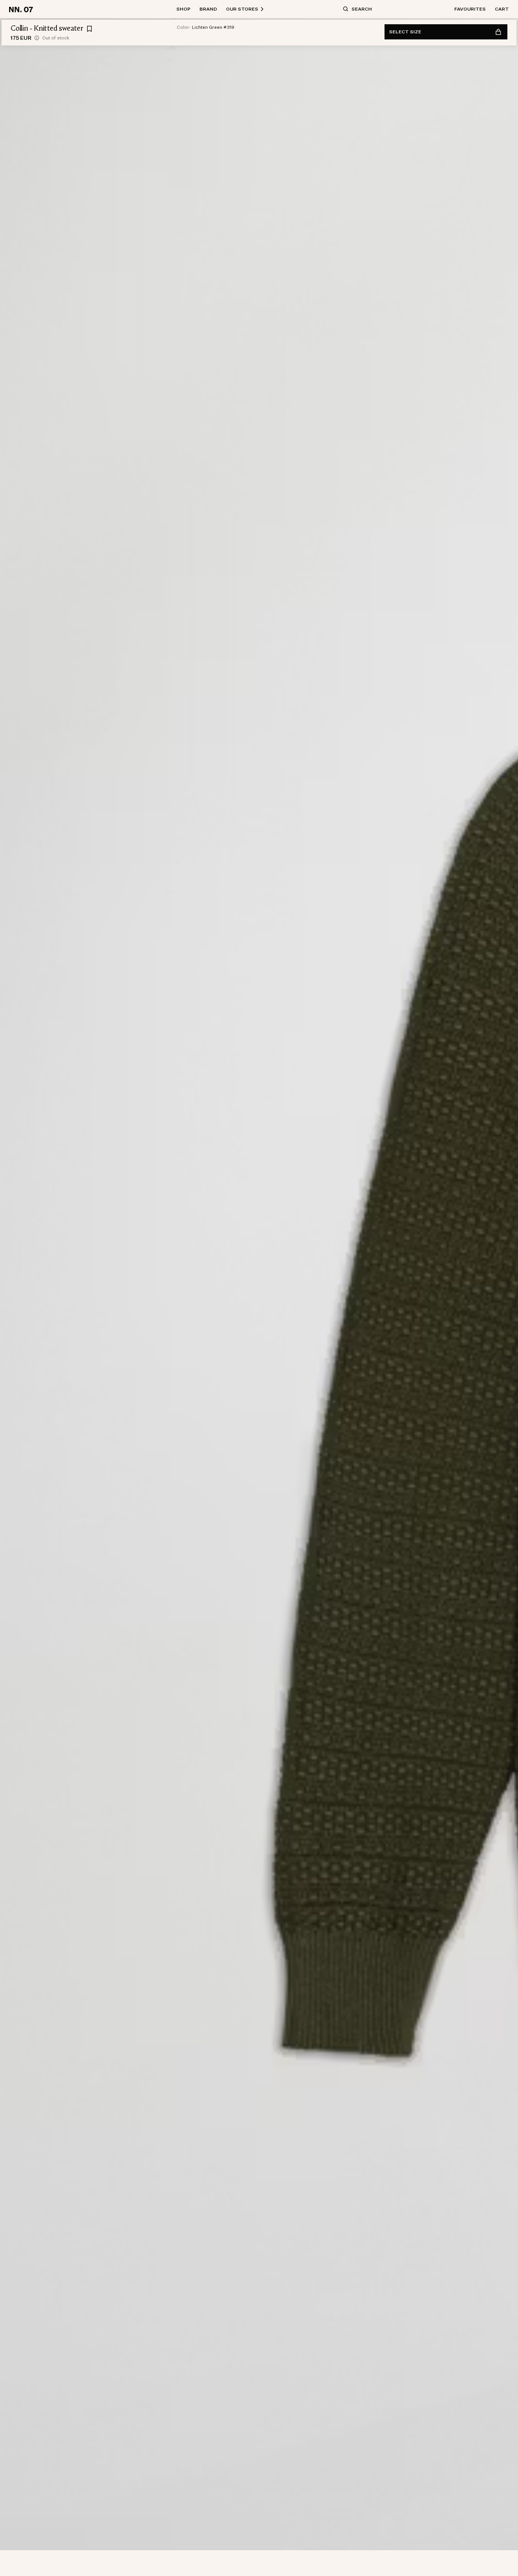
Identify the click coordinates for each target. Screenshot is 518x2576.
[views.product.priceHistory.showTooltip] (37, 38)
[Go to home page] (22, 9)
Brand (208, 9)
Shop (183, 9)
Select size (405, 32)
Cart (502, 9)
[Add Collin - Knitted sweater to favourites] (89, 29)
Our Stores (242, 9)
